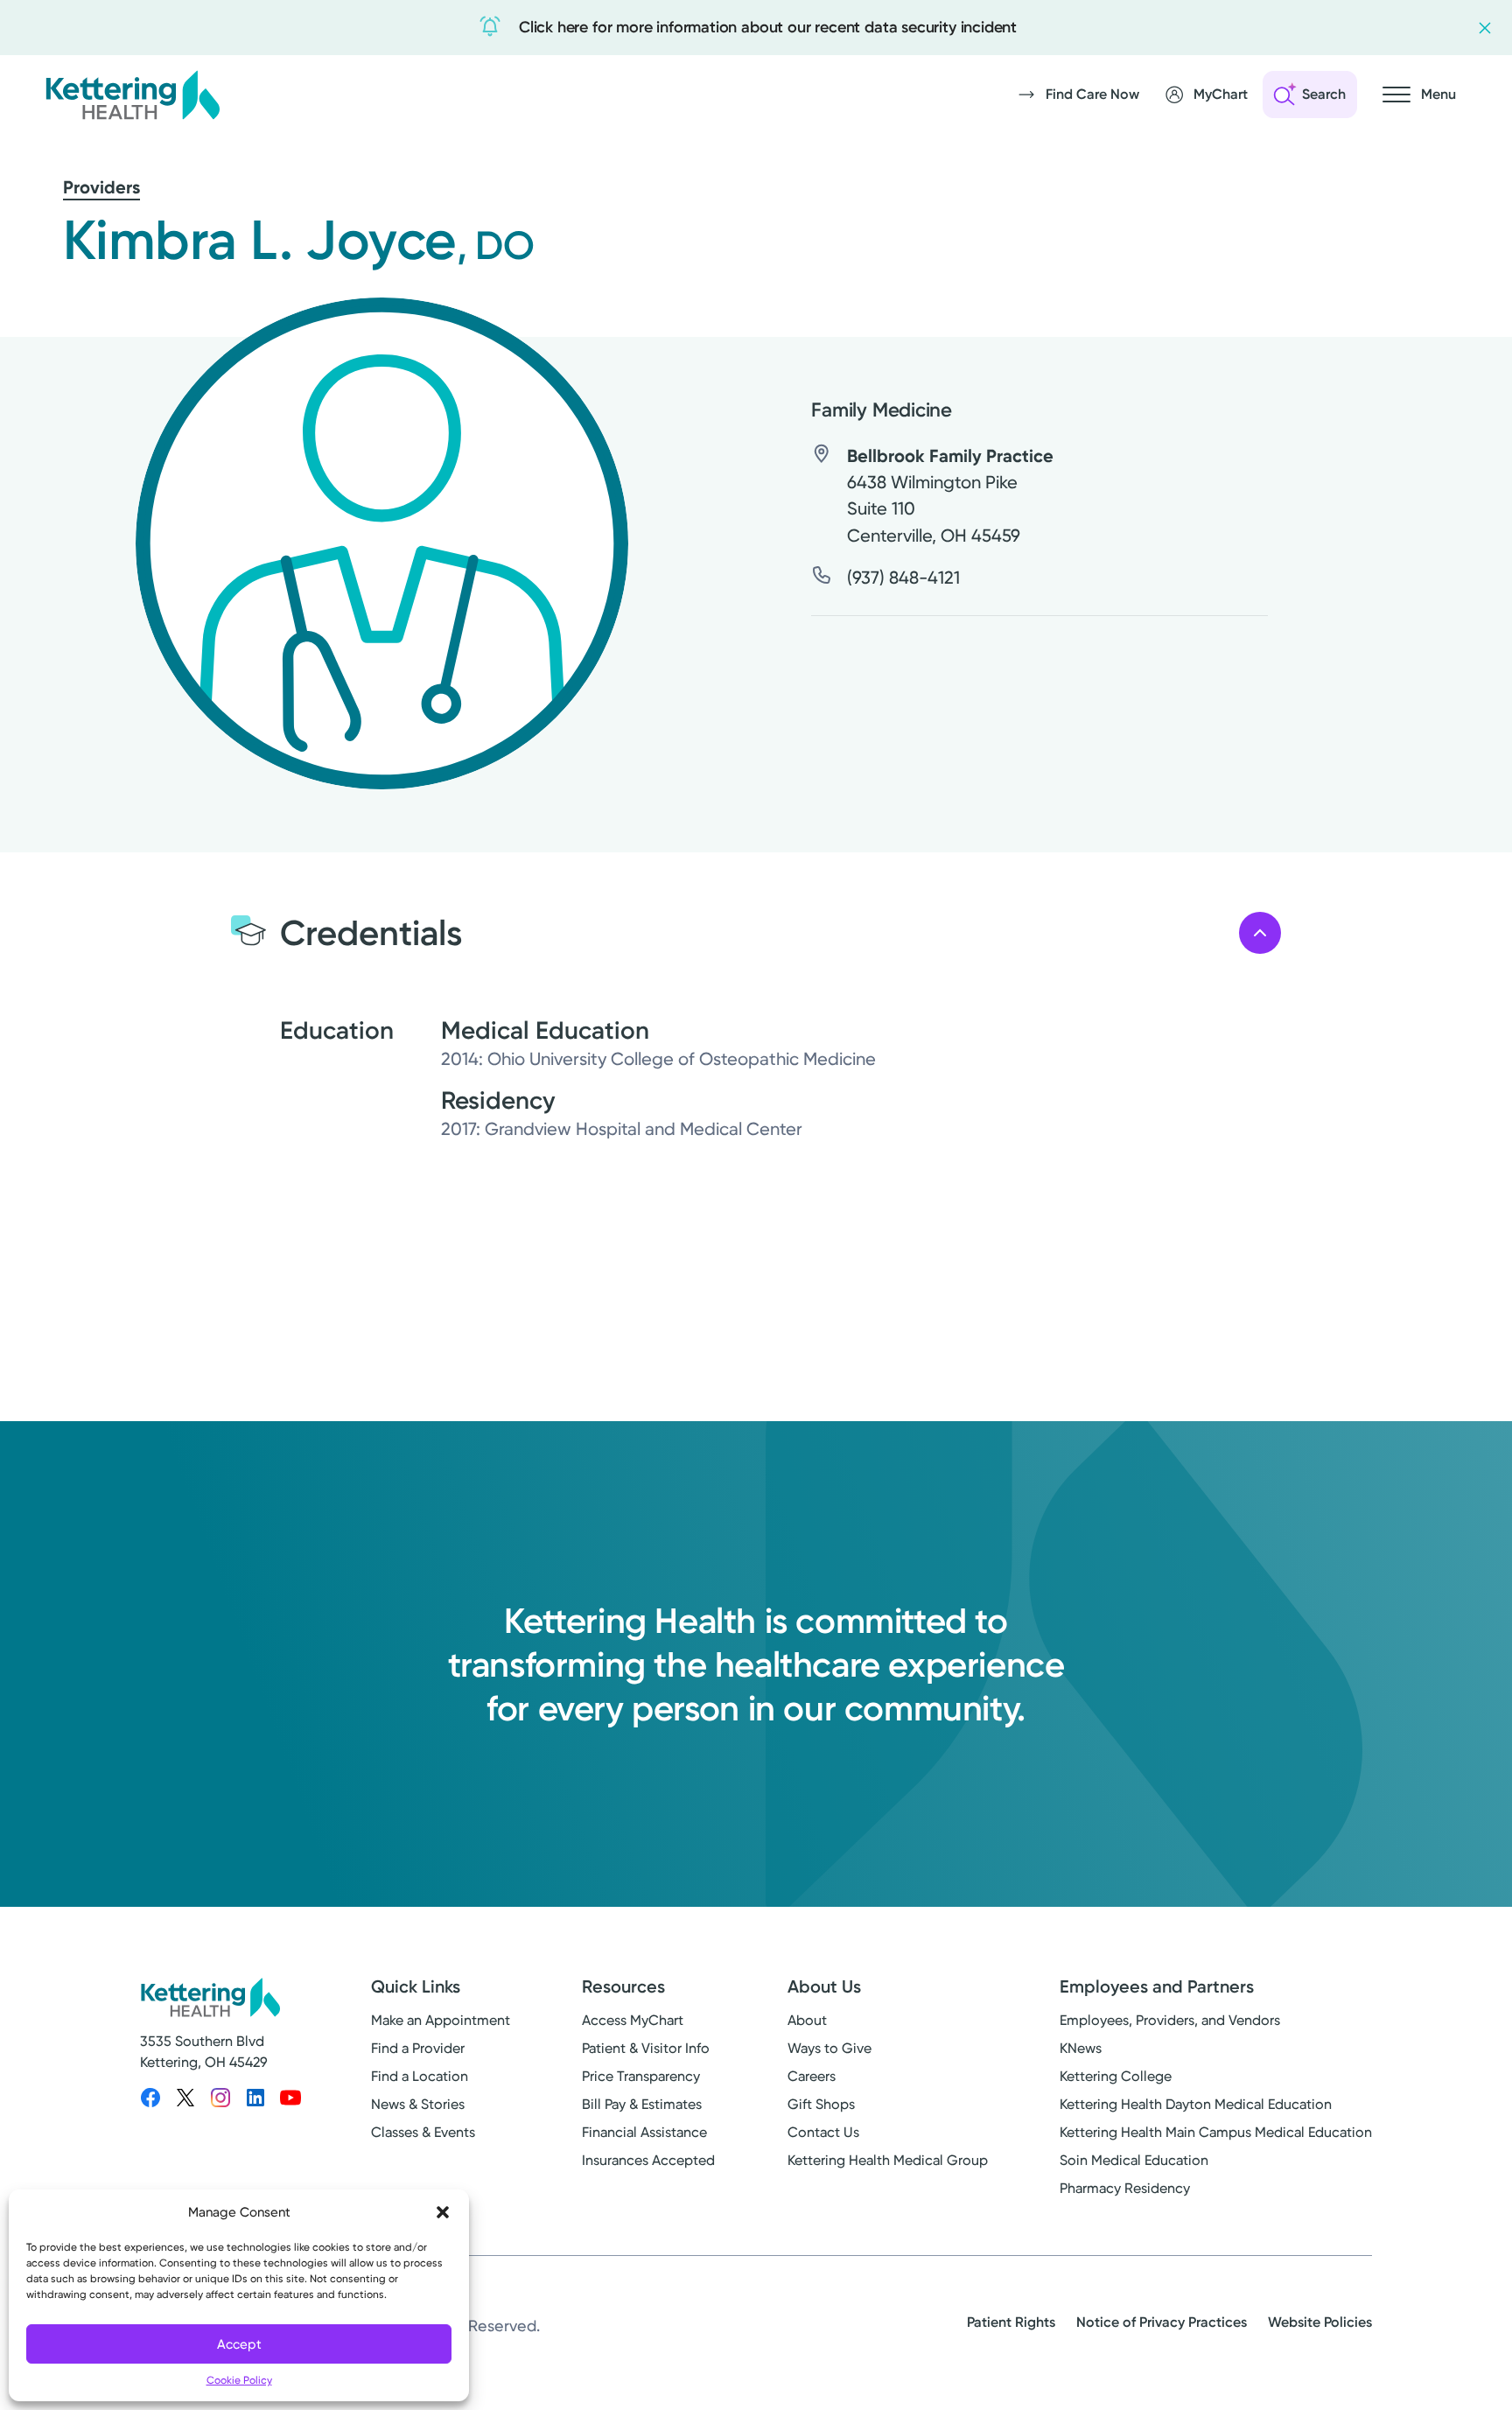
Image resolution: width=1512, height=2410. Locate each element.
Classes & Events (423, 2132)
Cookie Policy (239, 2380)
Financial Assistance (644, 2132)
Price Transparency (641, 2076)
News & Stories (418, 2104)
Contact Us (823, 2132)
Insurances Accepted (648, 2160)
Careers (812, 2076)
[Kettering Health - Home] (132, 95)
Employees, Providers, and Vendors (1170, 2020)
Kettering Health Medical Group (888, 2160)
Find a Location (420, 2076)
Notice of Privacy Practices (1162, 2322)
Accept (239, 2344)
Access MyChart (633, 2020)
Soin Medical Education (1134, 2160)
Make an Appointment (441, 2020)
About (807, 2020)
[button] (443, 2212)
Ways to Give (829, 2048)
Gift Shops (821, 2104)
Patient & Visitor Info (646, 2048)
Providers (101, 187)
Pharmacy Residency (1125, 2188)
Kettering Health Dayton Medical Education (1196, 2104)
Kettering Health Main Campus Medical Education (1216, 2132)
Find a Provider (418, 2048)
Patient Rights (1011, 2322)
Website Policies (1320, 2322)
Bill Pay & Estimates (642, 2104)
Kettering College (1116, 2076)
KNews (1081, 2048)
